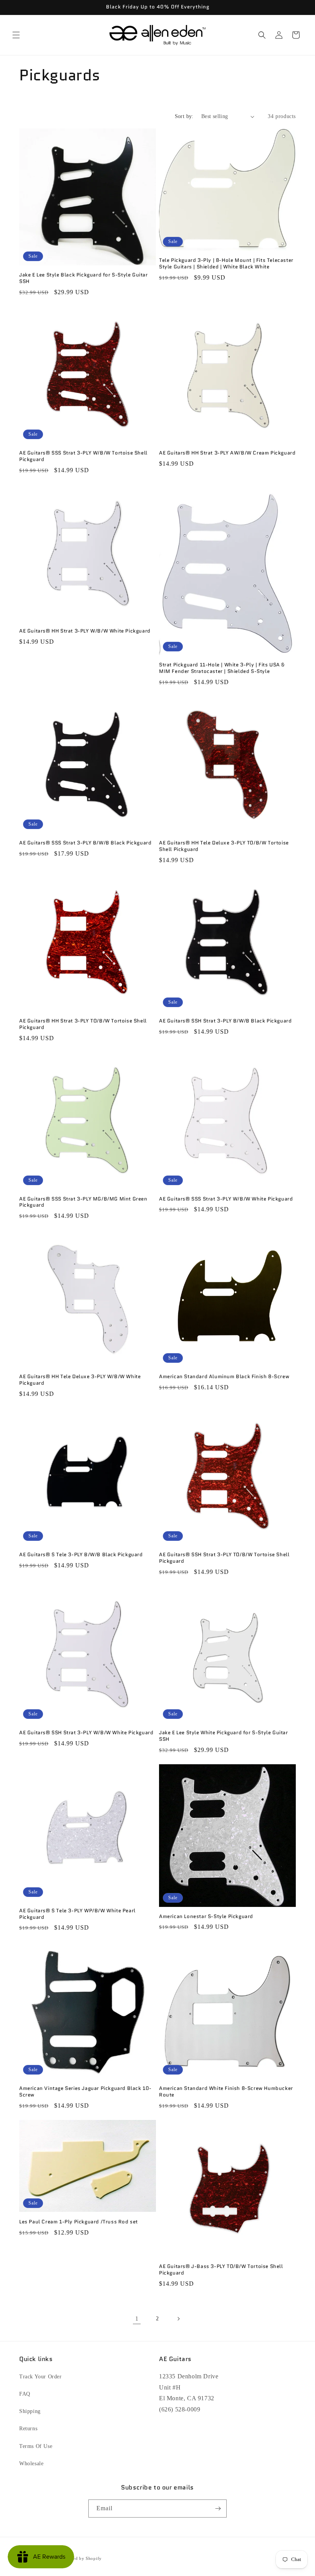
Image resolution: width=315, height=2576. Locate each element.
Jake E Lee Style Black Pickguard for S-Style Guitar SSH (84, 278)
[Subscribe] (218, 2509)
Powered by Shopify (81, 2558)
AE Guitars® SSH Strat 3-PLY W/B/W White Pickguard (86, 1733)
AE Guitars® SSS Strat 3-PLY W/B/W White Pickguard (226, 1199)
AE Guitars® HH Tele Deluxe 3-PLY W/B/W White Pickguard (80, 1380)
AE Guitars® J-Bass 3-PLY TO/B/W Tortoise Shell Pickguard (221, 2270)
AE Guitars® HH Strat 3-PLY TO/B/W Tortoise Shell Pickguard (83, 1024)
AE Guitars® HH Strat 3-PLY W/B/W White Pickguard (85, 631)
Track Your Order (41, 2377)
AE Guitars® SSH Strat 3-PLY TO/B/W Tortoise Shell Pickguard (224, 1558)
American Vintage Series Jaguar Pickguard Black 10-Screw (85, 2092)
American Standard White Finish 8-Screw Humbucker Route (226, 2092)
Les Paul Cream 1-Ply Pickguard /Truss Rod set (79, 2222)
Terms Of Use (36, 2446)
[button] (16, 35)
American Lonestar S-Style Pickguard (206, 1917)
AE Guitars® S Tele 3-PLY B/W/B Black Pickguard (81, 1555)
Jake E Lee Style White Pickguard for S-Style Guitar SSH (224, 1736)
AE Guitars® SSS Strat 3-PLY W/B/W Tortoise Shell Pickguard (83, 456)
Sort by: (184, 116)
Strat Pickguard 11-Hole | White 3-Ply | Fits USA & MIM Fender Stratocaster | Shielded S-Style (222, 668)
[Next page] (178, 2319)
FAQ (25, 2394)
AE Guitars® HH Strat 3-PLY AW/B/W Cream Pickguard (227, 453)
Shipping (30, 2411)
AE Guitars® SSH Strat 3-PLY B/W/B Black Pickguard (225, 1021)
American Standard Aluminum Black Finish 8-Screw (224, 1377)
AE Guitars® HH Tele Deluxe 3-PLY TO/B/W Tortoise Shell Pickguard (224, 846)
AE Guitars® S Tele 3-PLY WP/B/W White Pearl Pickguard (77, 1914)
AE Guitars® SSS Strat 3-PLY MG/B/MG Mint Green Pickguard (83, 1202)
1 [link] (137, 2319)
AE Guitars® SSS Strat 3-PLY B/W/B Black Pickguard (85, 843)
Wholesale (31, 2464)
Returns (28, 2429)
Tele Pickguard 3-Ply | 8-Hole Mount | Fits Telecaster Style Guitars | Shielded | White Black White (226, 264)
